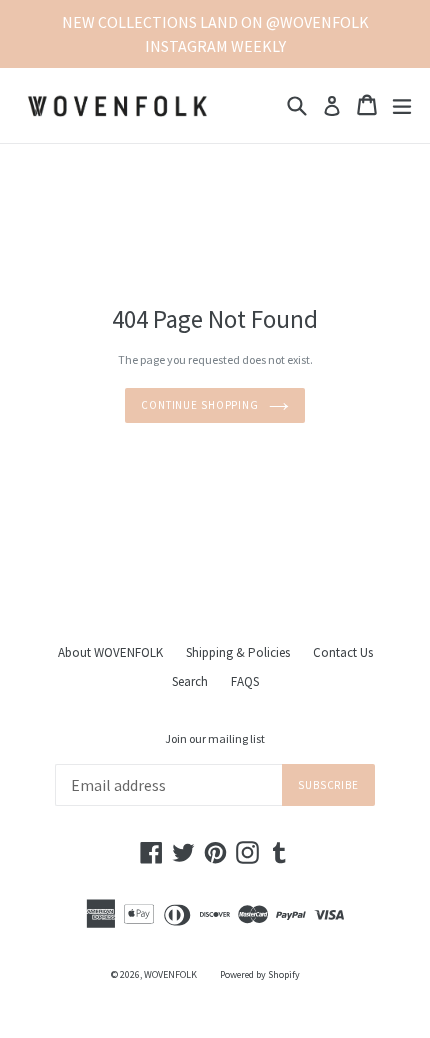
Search (190, 681)
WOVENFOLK (170, 974)
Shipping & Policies (238, 652)
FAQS (245, 681)
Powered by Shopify (260, 974)
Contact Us (343, 652)
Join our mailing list (215, 739)
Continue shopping (200, 405)
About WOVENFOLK (110, 652)
